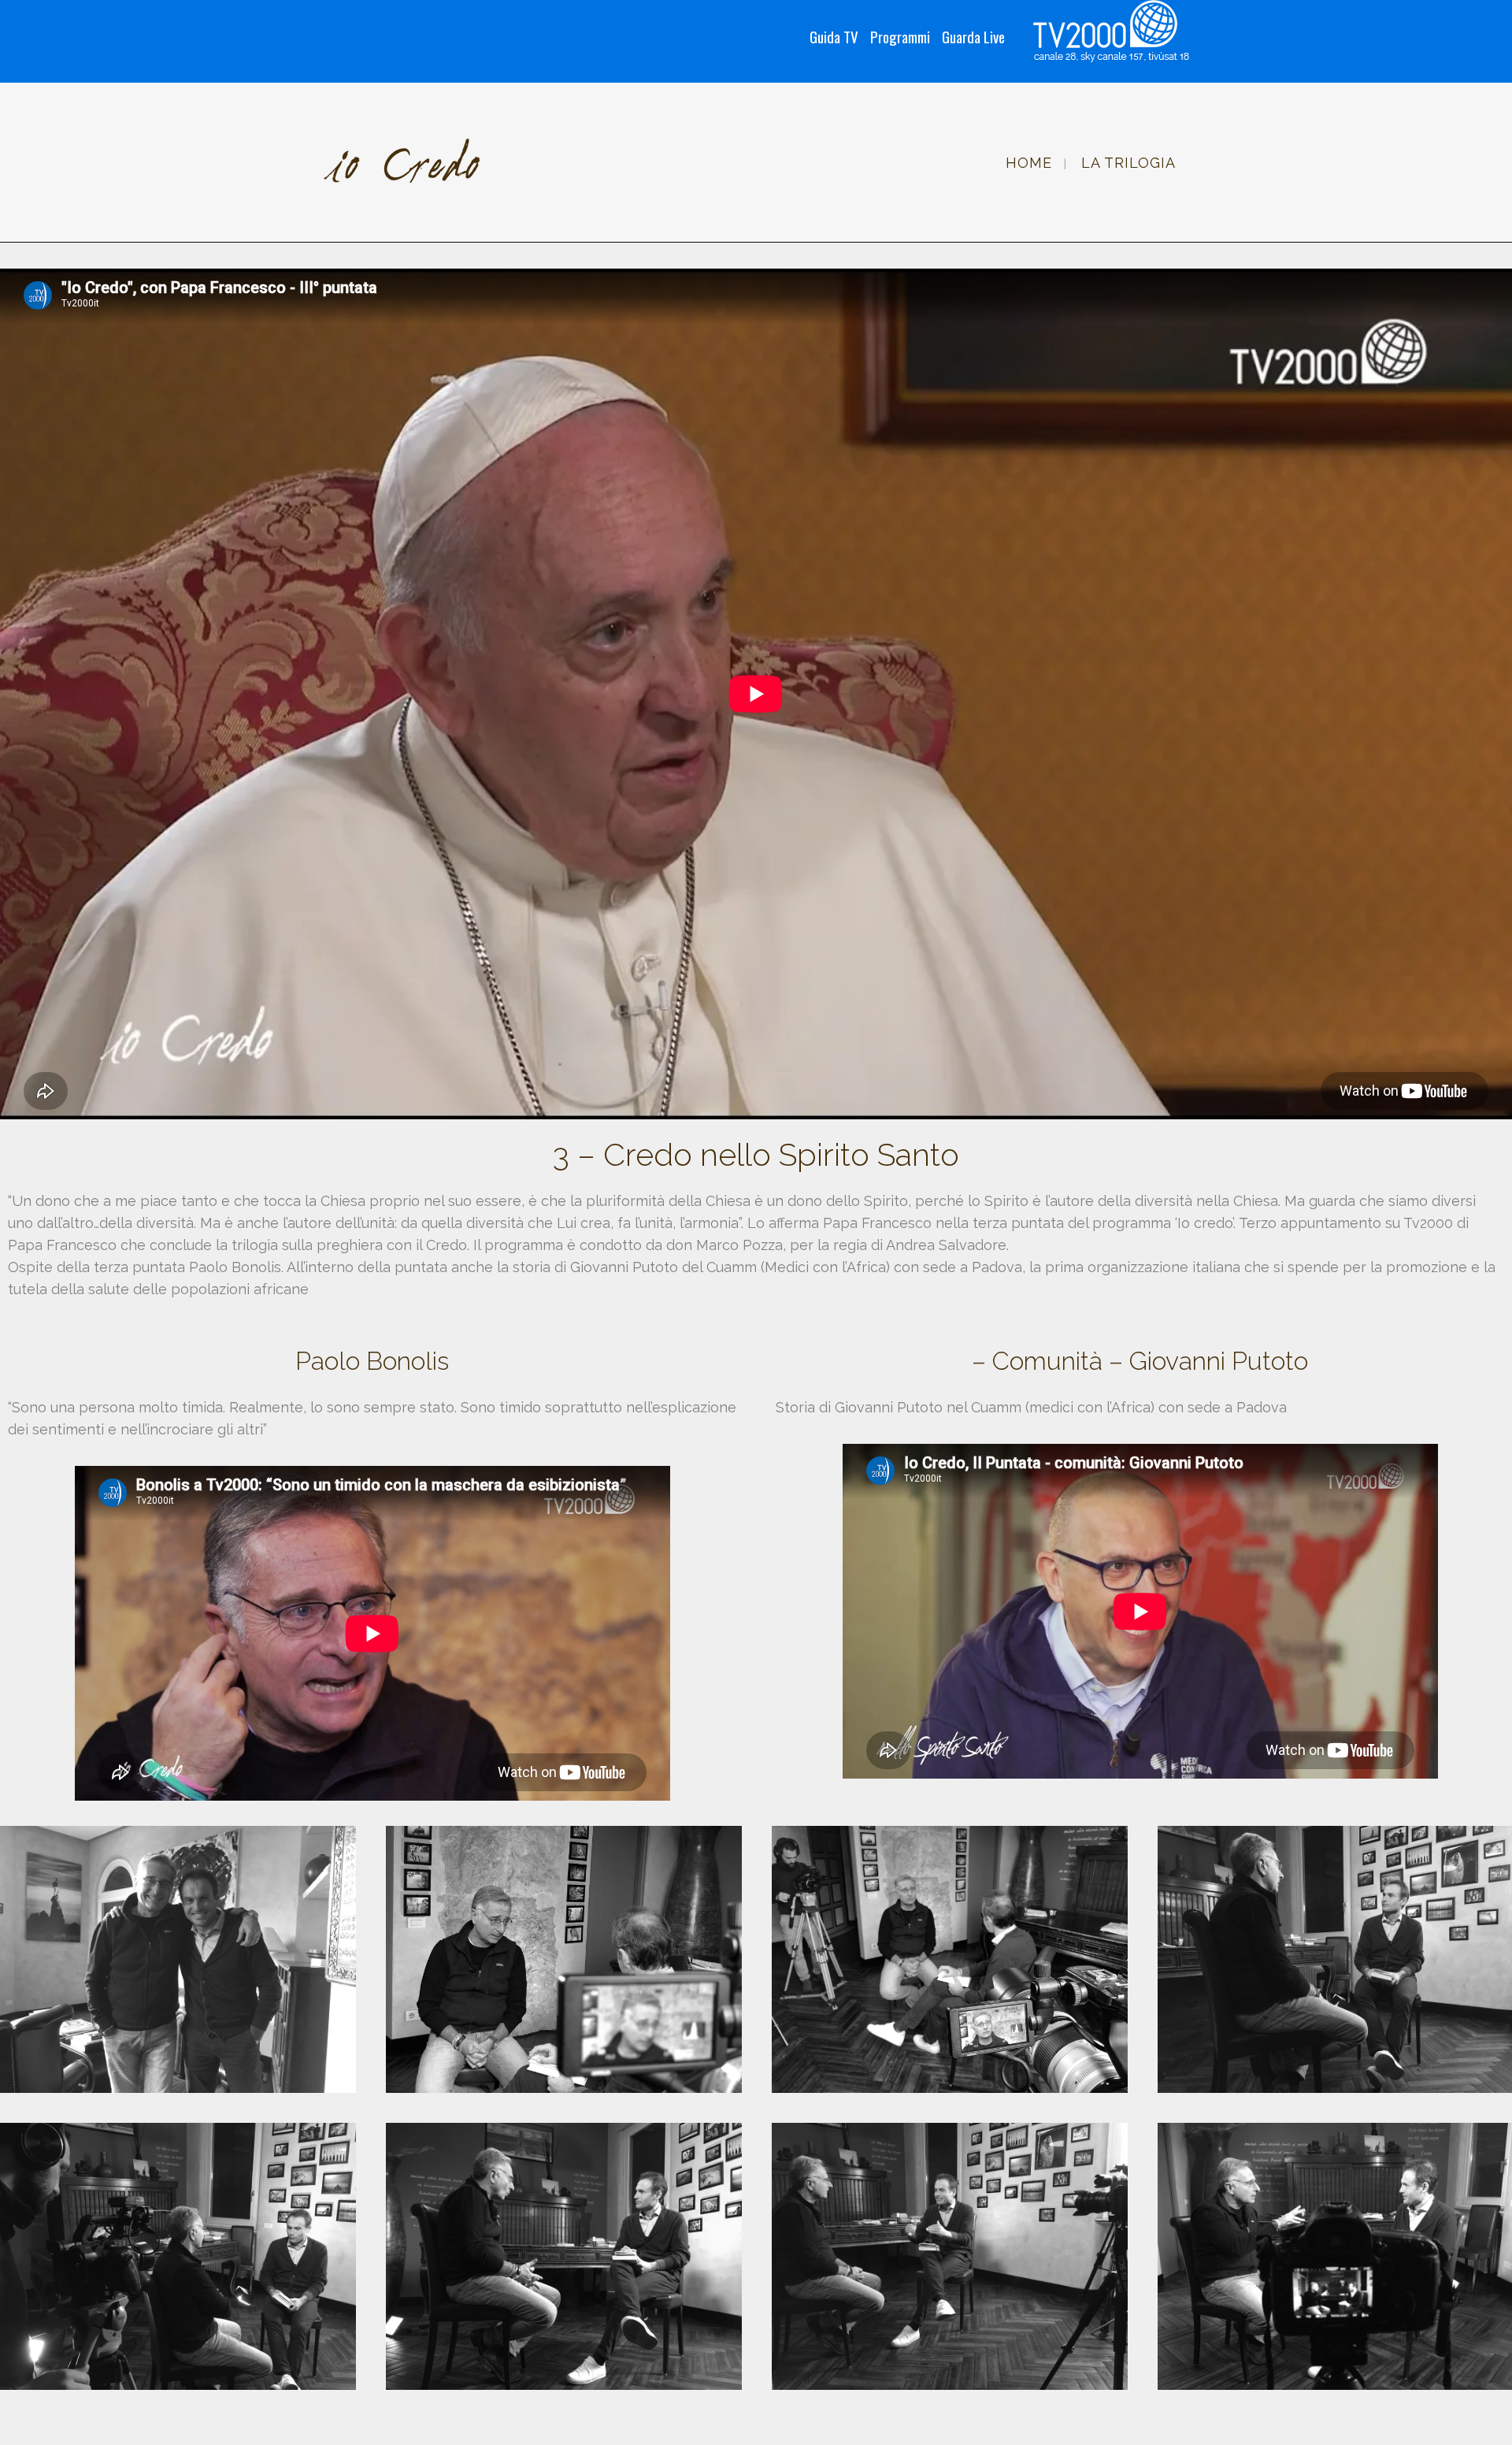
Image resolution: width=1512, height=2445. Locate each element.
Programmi (900, 36)
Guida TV (834, 36)
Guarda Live (973, 36)
